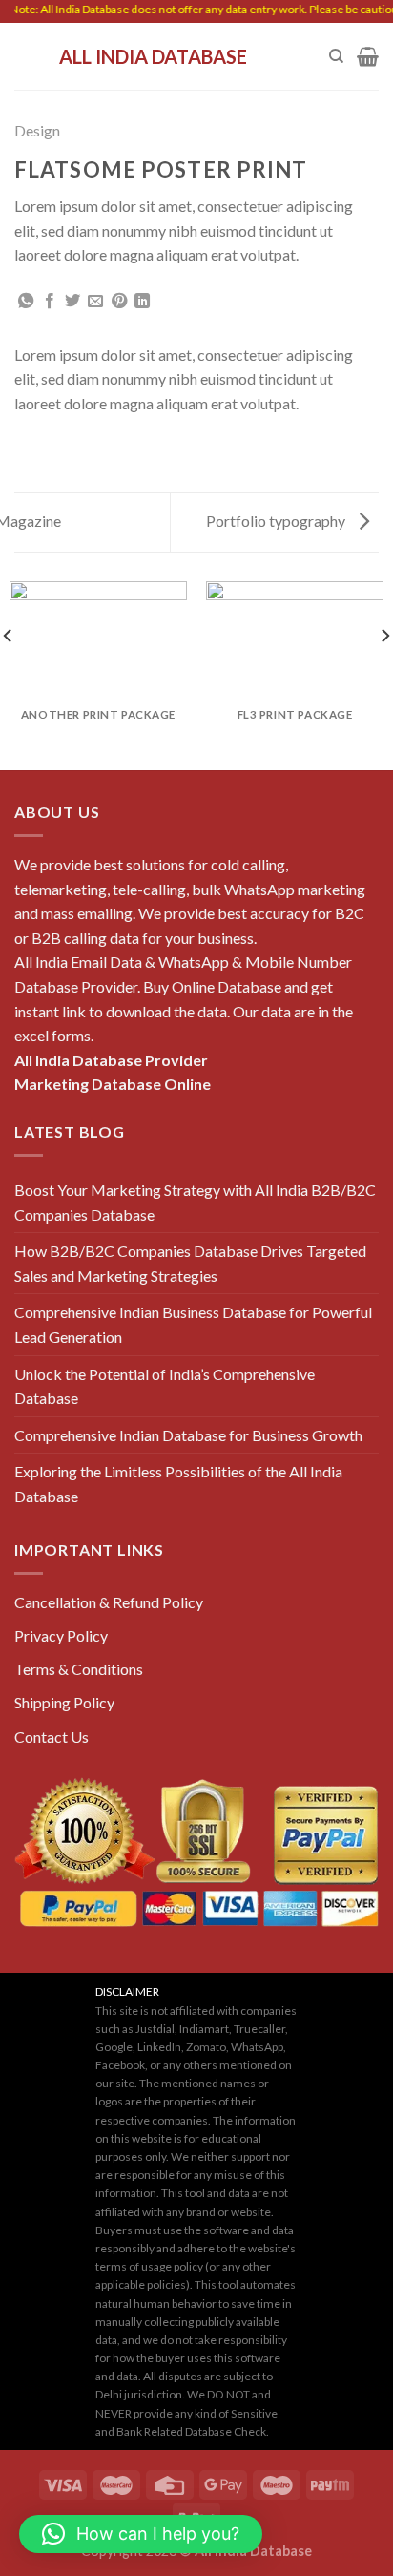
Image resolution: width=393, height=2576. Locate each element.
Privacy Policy (61, 1635)
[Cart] (368, 56)
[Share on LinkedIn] (142, 302)
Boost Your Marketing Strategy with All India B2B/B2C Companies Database (195, 1202)
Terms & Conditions (79, 1669)
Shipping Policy (64, 1702)
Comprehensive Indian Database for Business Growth (188, 1435)
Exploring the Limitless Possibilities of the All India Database (178, 1484)
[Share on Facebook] (50, 302)
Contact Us (52, 1737)
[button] (141, 2534)
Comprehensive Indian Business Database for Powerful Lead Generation (193, 1324)
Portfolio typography (277, 521)
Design (37, 130)
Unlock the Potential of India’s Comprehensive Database (165, 1386)
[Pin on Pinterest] (119, 302)
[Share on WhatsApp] (26, 302)
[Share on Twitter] (72, 302)
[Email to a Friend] (95, 302)
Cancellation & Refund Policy (109, 1602)
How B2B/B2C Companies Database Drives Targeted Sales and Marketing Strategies (190, 1263)
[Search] (336, 56)
